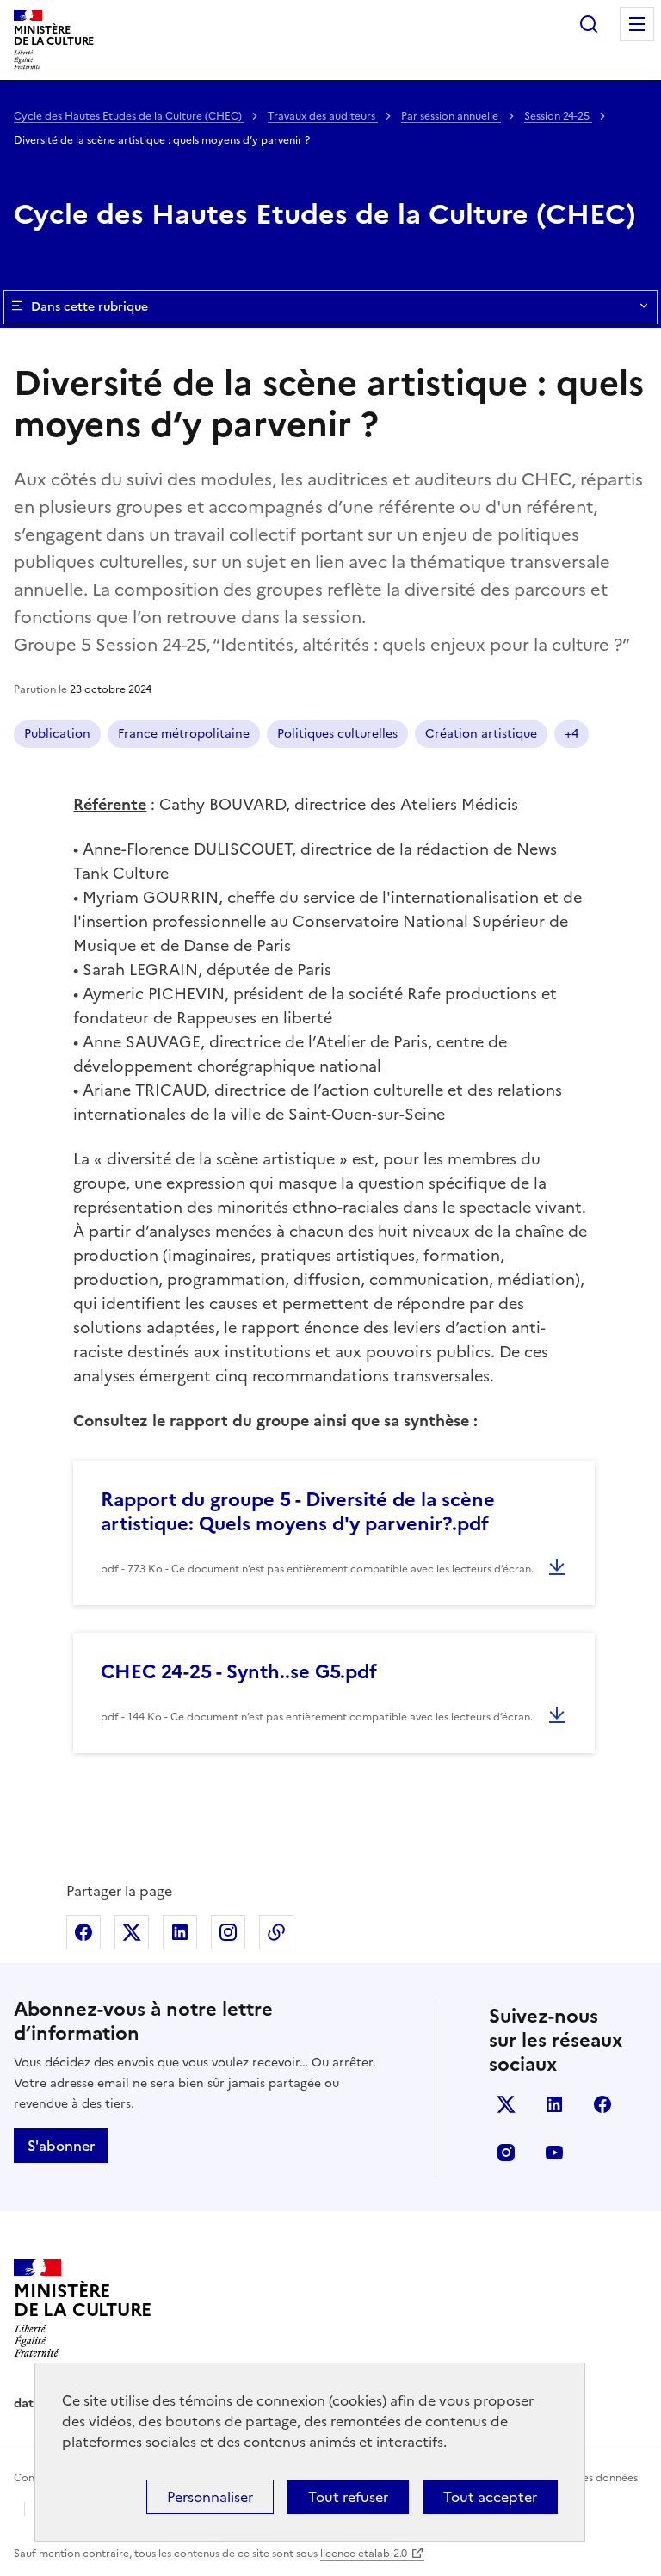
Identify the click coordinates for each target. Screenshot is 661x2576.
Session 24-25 (558, 116)
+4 (571, 734)
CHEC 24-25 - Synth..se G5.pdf (239, 1672)
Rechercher (589, 24)
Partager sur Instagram (228, 1932)
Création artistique (481, 734)
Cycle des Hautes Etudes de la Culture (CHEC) (129, 116)
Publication (57, 734)
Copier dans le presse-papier (276, 1932)
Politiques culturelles (337, 734)
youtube (554, 2153)
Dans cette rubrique (90, 307)
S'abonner (61, 2146)
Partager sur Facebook (83, 1932)
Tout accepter (490, 2497)
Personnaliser (210, 2497)
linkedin (554, 2104)
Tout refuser (348, 2497)
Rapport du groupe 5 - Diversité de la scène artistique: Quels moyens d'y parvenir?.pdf (298, 1512)
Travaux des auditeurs (323, 116)
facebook (602, 2104)
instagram (506, 2153)
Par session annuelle (451, 116)
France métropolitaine (184, 734)
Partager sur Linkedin (180, 1932)
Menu (637, 24)
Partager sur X (132, 1932)
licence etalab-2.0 (364, 2554)
